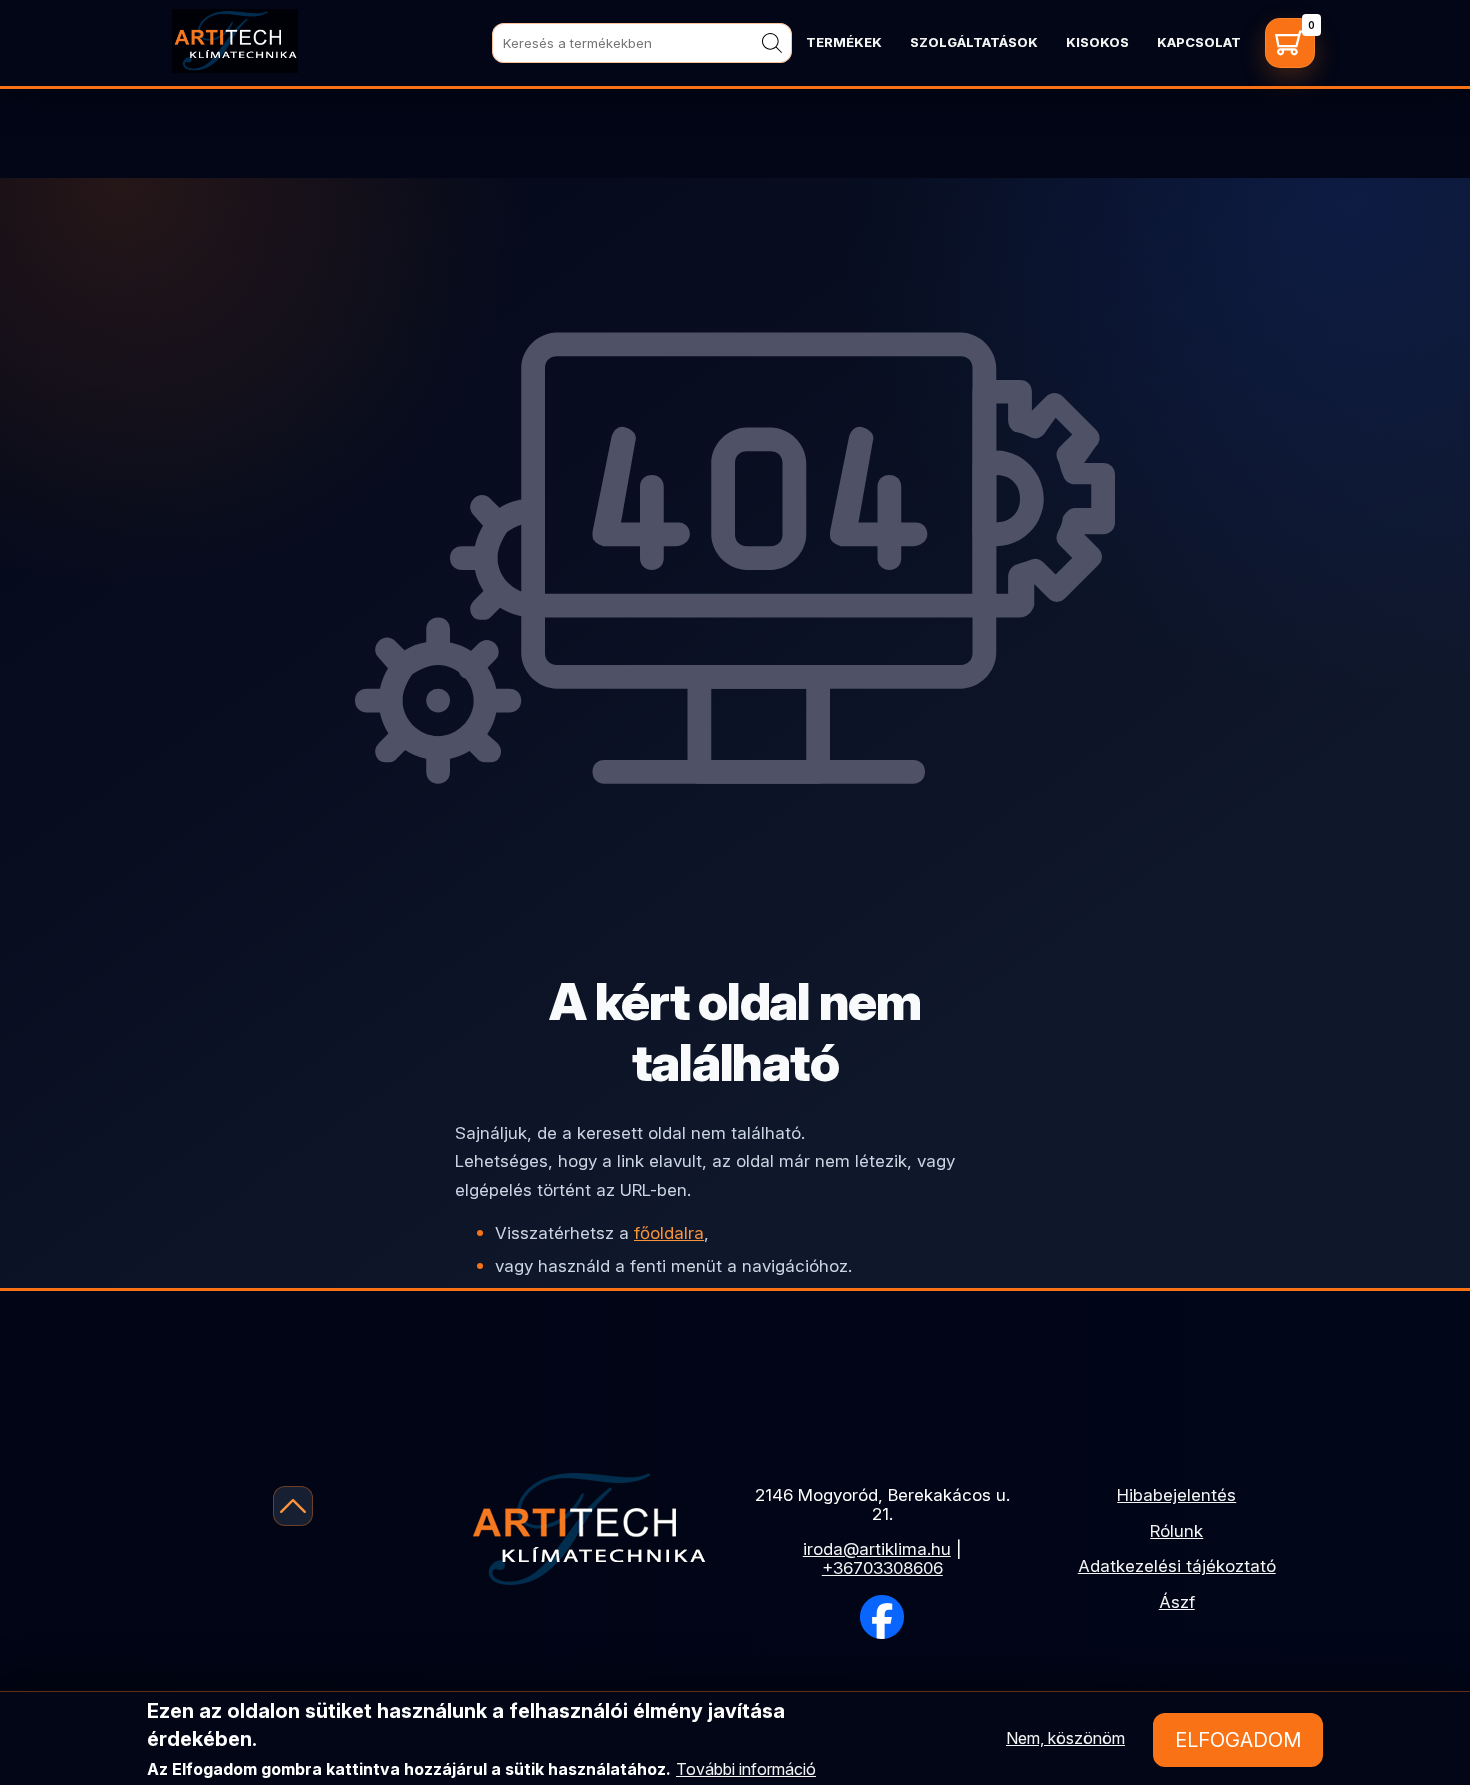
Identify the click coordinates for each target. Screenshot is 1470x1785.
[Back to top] (293, 1506)
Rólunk (1176, 1531)
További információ (746, 1769)
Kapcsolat (1199, 42)
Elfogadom (1238, 1740)
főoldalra (669, 1233)
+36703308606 (882, 1568)
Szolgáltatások (974, 42)
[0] (1290, 43)
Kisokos (1097, 42)
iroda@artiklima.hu (877, 1549)
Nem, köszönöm (1065, 1738)
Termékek (844, 42)
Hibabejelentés (1176, 1495)
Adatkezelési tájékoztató (1177, 1566)
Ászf (1177, 1602)
